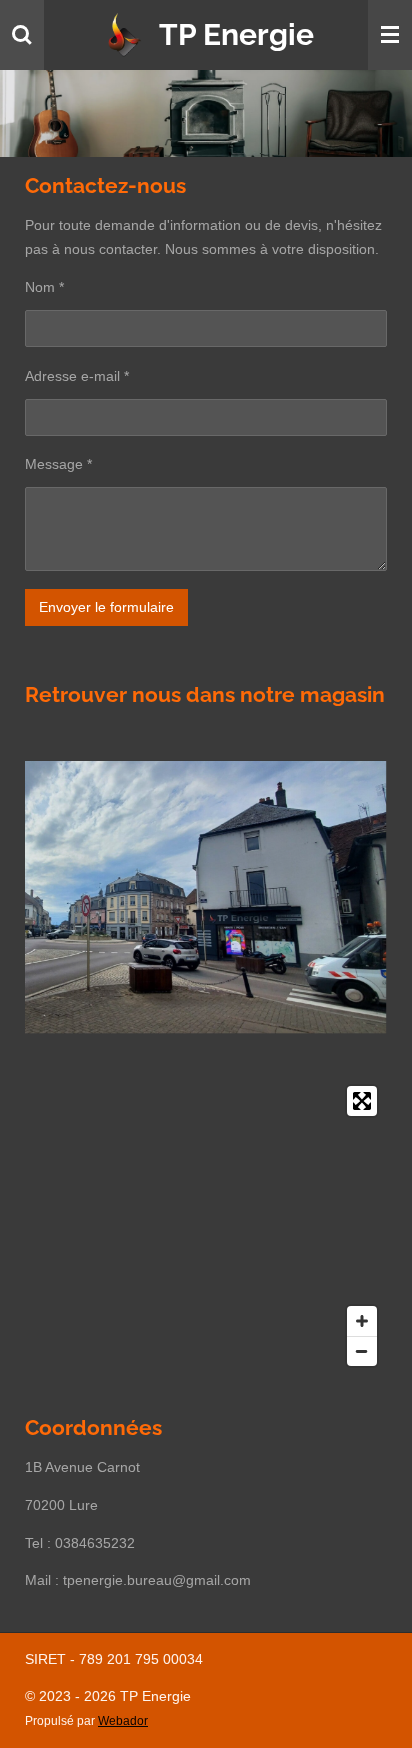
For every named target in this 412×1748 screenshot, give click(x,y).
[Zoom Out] (362, 1351)
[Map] (206, 1226)
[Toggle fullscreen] (362, 1101)
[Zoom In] (362, 1321)
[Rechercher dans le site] (22, 35)
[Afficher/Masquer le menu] (390, 35)
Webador (123, 1720)
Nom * (44, 287)
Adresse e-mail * (77, 376)
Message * (58, 464)
